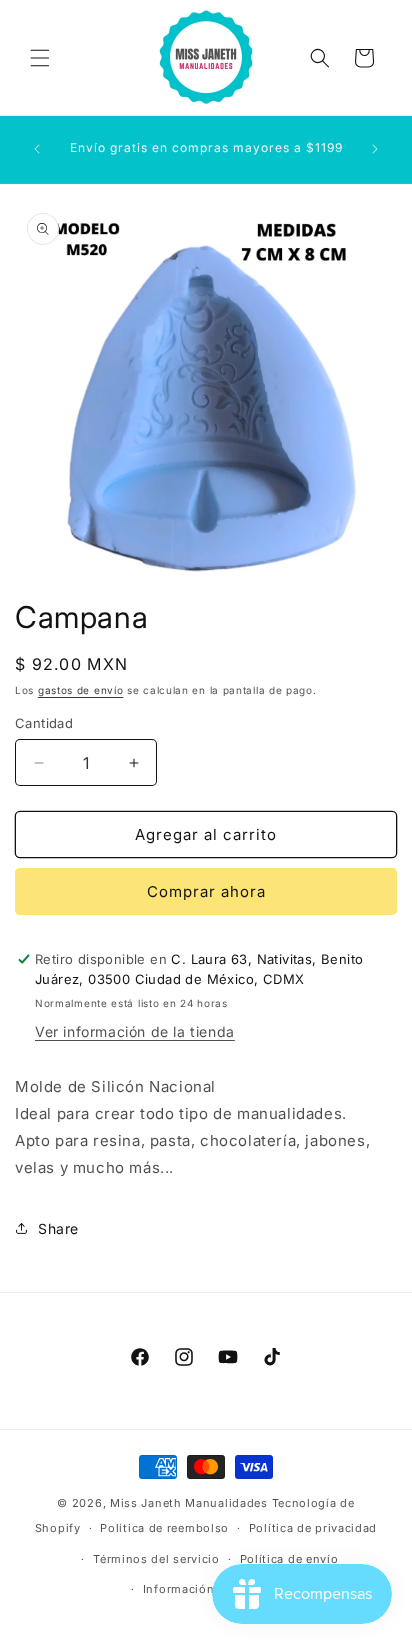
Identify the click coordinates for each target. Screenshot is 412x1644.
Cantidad (44, 723)
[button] (40, 58)
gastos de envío (81, 690)
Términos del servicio (156, 1559)
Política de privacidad (313, 1528)
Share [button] (58, 1228)
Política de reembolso (164, 1528)
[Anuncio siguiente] (375, 149)
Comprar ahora (206, 891)
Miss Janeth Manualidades (189, 1503)
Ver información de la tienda (135, 1031)
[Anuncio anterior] (37, 149)
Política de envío (289, 1559)
